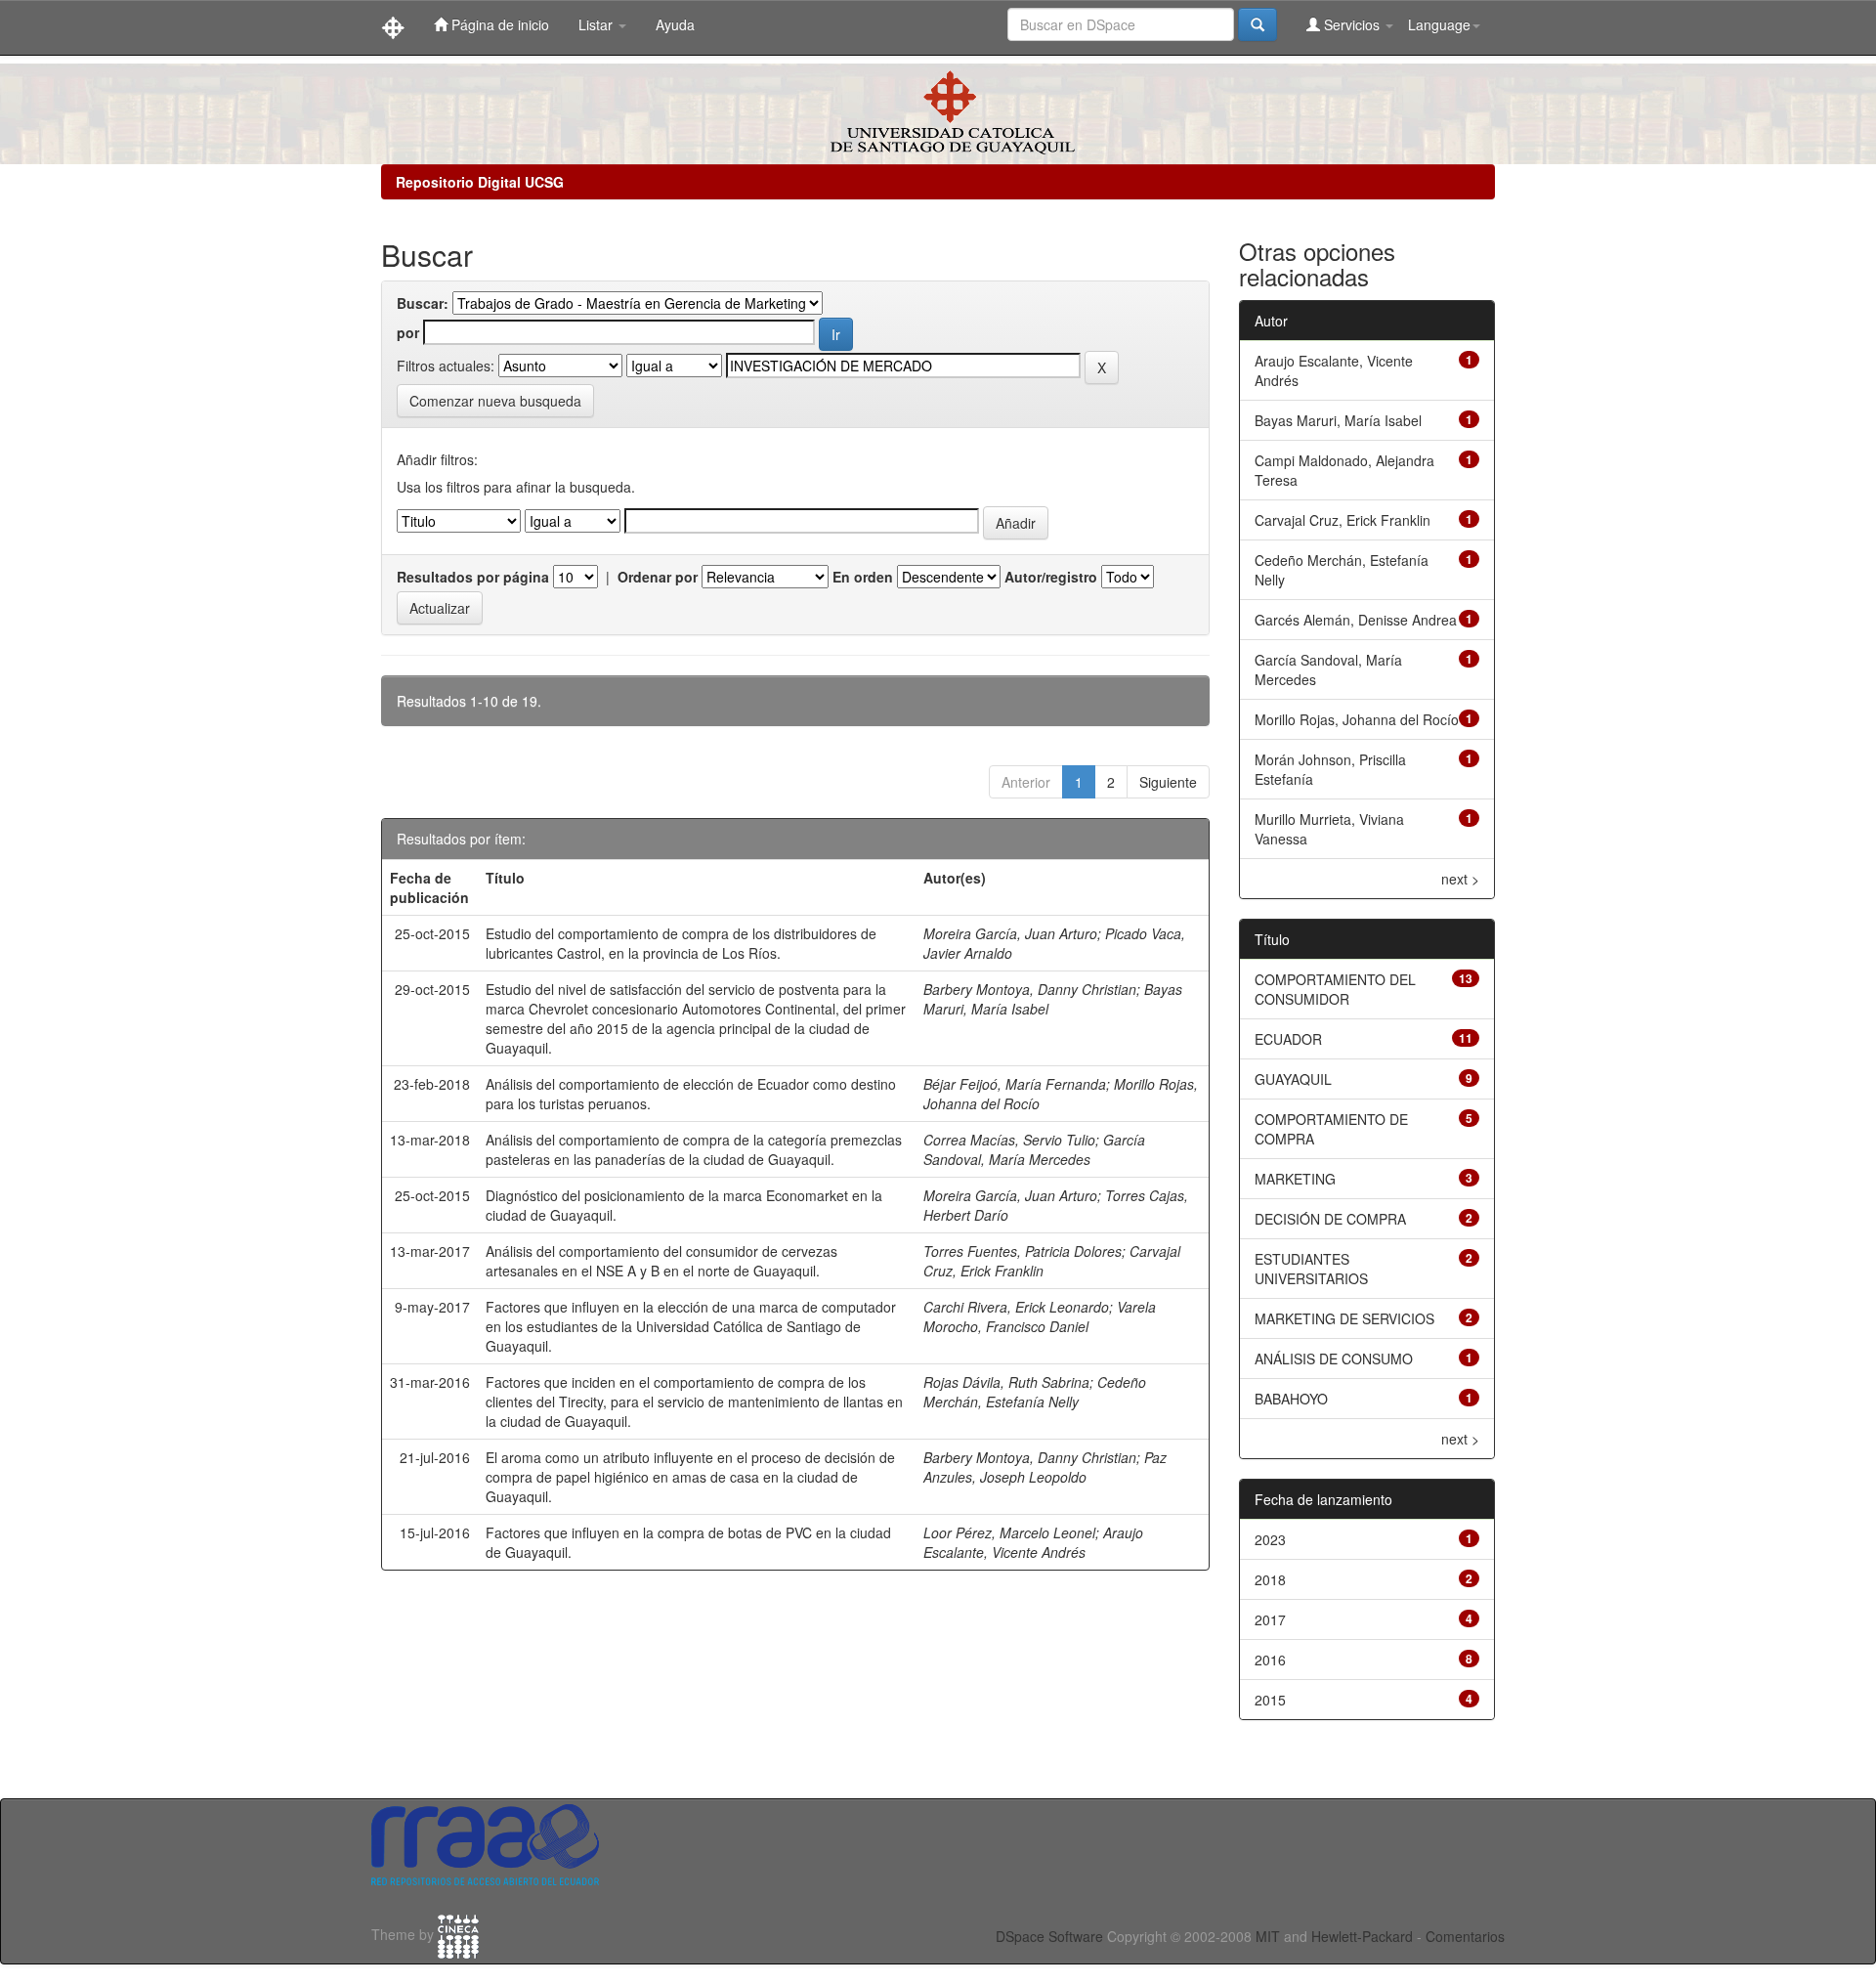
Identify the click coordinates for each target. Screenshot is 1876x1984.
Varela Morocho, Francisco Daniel (1040, 1316)
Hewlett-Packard (1362, 1936)
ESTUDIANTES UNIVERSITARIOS (1311, 1269)
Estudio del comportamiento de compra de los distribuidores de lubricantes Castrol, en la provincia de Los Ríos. (681, 943)
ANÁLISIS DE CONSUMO (1334, 1359)
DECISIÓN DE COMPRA (1330, 1219)
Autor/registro (1051, 577)
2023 (1270, 1539)
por (408, 332)
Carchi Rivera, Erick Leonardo (1016, 1307)
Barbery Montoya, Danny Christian (1030, 989)
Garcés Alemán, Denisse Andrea (1356, 620)
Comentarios (1465, 1936)
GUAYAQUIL (1293, 1079)
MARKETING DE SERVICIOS (1344, 1318)
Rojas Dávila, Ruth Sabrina (1006, 1382)
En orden (863, 577)
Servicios (1352, 24)
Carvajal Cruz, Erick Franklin (1343, 520)
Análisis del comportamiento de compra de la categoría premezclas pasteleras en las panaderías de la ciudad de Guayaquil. (694, 1149)
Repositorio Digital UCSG (480, 182)
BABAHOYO (1291, 1399)
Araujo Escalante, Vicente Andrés (1033, 1542)
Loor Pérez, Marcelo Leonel (1009, 1532)
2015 (1270, 1700)
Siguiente (1168, 782)
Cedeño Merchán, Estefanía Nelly (1035, 1392)
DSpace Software (1049, 1936)
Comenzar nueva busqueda (495, 401)
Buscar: (423, 303)
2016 (1270, 1660)
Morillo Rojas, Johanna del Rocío (1357, 719)
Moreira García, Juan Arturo (1010, 933)
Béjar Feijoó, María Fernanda (1015, 1084)
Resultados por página (473, 577)
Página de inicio (498, 24)
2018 (1270, 1579)
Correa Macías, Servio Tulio (1009, 1140)
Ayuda (675, 24)
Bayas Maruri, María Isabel (1338, 420)
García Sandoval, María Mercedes (1034, 1149)
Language (1439, 24)
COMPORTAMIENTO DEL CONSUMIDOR (1335, 989)
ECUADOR (1288, 1039)
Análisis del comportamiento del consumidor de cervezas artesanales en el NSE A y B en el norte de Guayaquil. (661, 1261)
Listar (597, 24)
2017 (1270, 1619)
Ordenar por (658, 577)
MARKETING (1295, 1179)
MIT (1268, 1936)
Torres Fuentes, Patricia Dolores (1023, 1251)
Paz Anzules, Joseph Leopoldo (1045, 1467)
